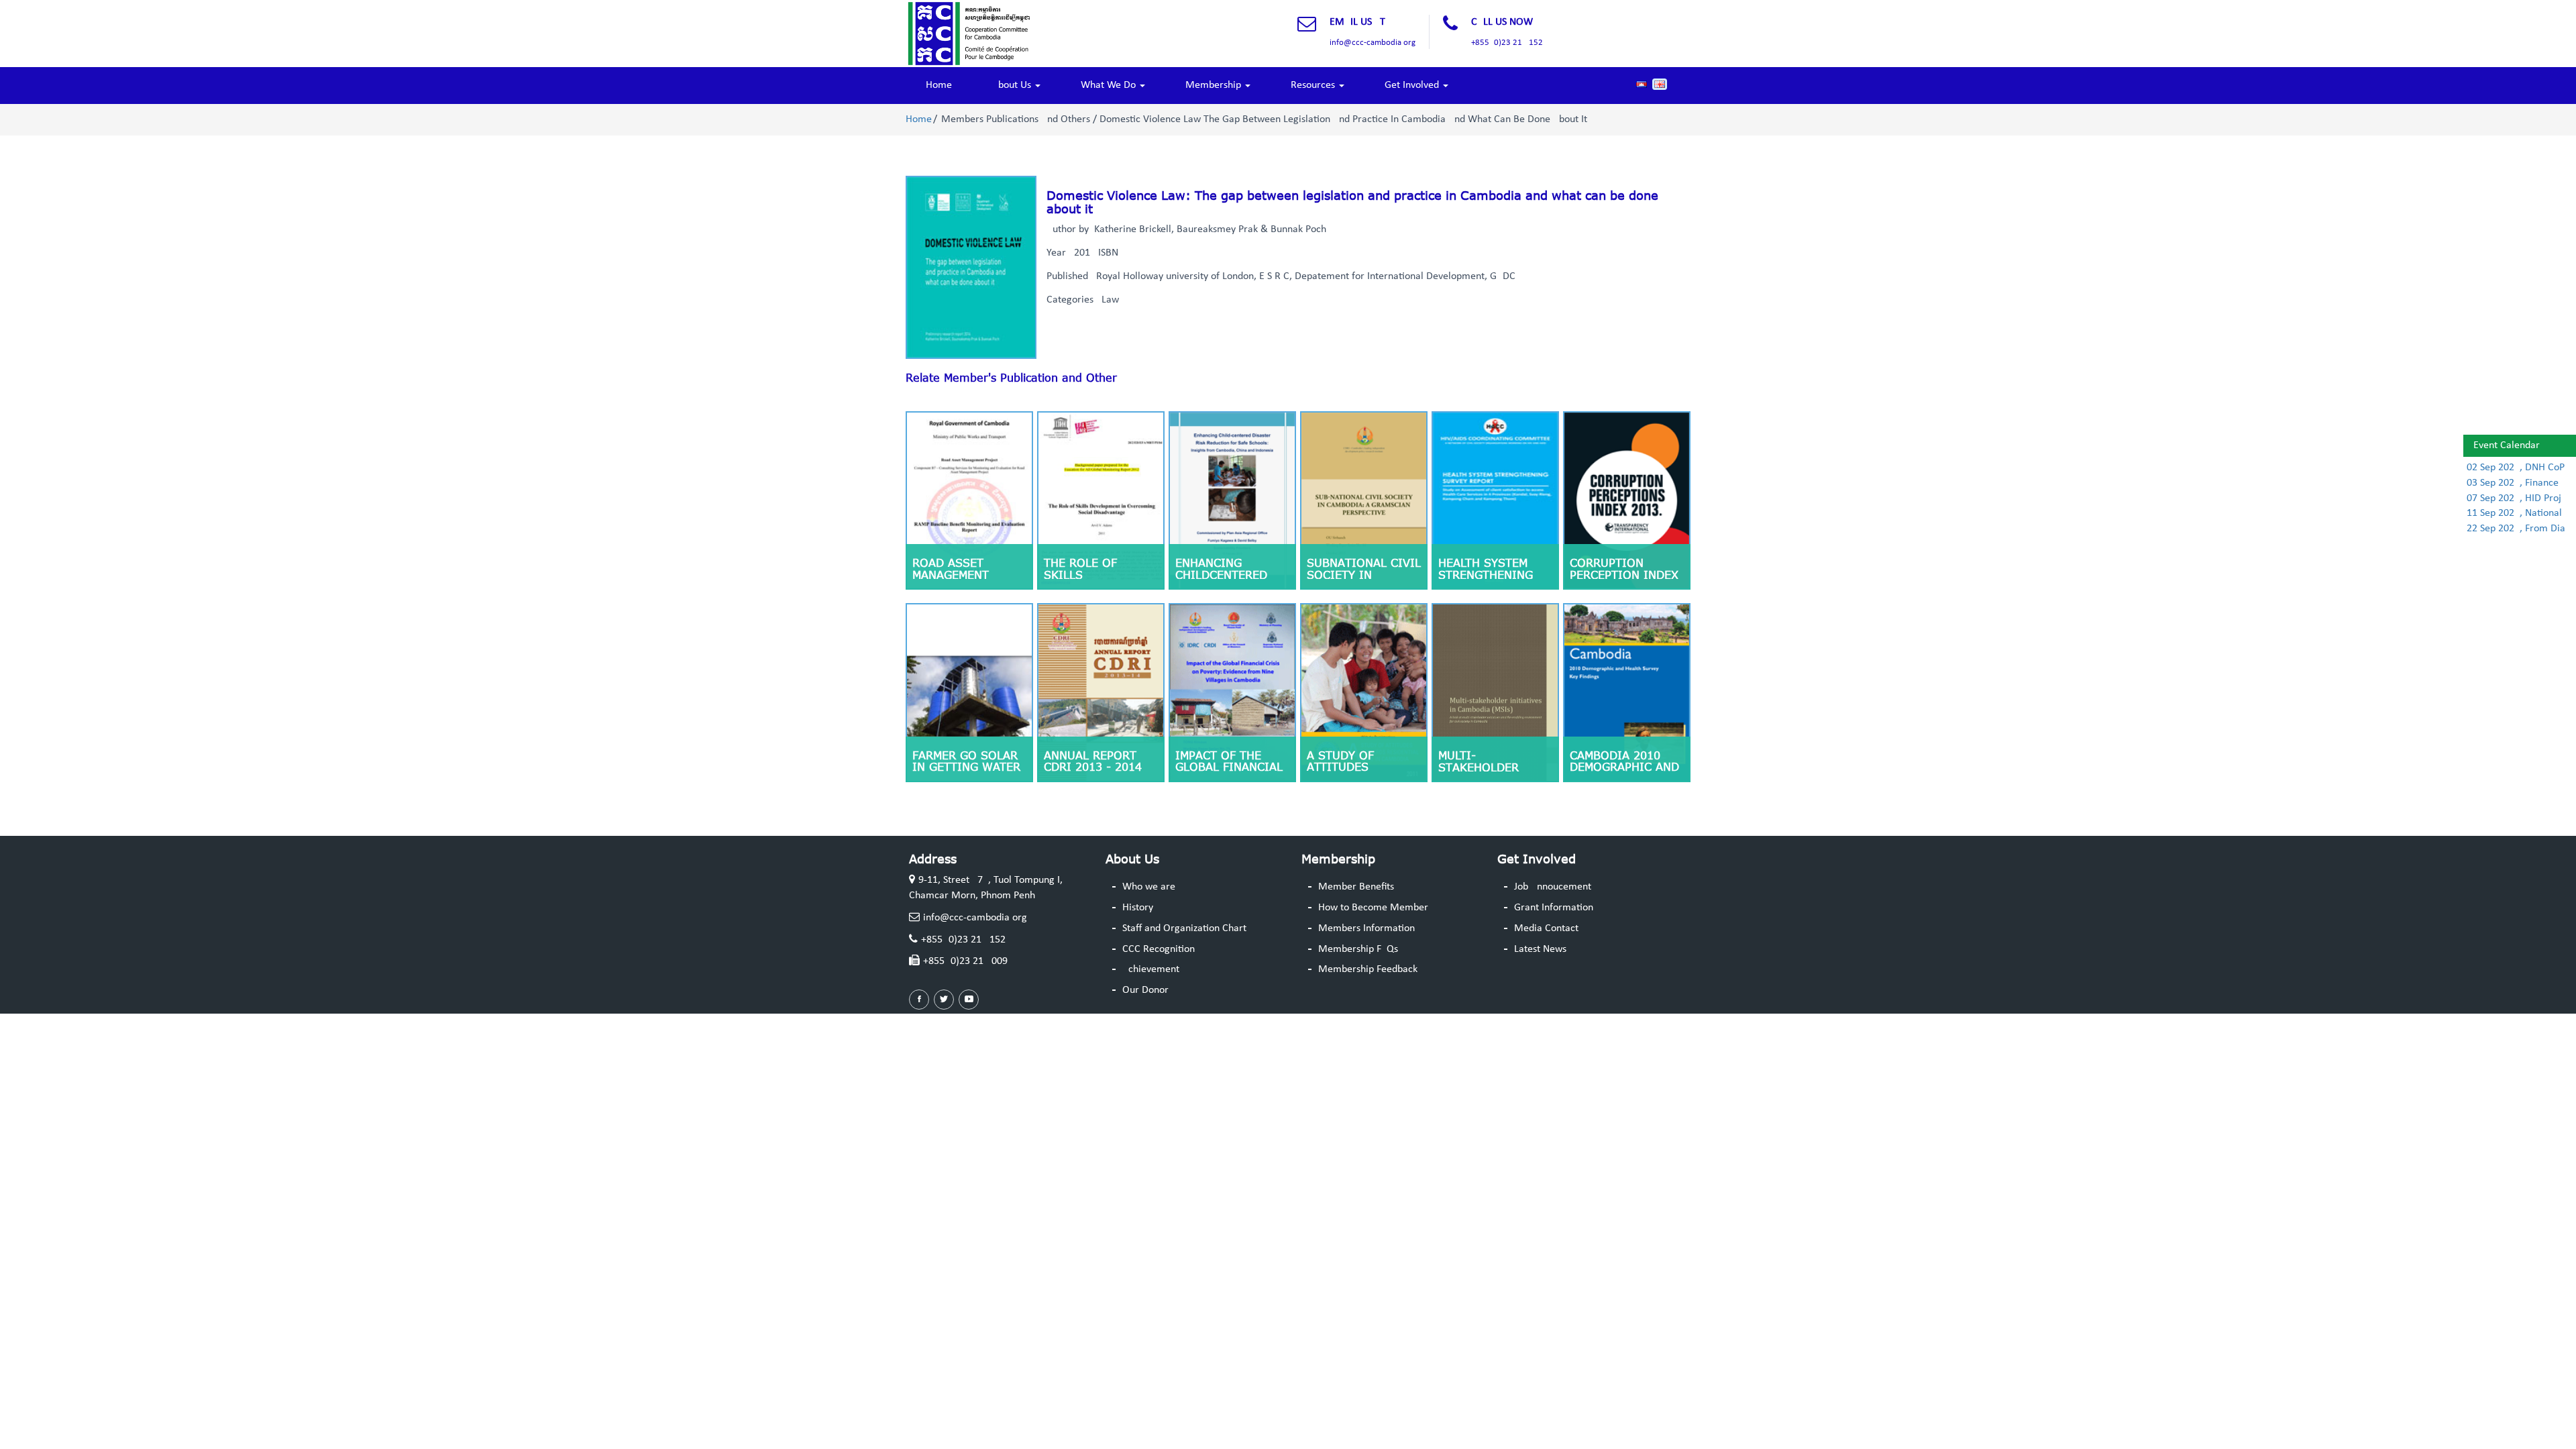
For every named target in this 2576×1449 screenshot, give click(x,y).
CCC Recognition (1159, 949)
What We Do (1110, 85)
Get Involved (1413, 85)
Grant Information (1554, 908)
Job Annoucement (1553, 887)
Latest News (1540, 949)
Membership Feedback (1368, 969)
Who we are (1149, 887)
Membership (1215, 85)
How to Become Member (1373, 908)
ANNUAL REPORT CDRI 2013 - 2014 (1093, 761)
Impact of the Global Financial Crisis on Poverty (1232, 767)
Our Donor (1145, 990)
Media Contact (1546, 928)
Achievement (1151, 969)
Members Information (1366, 928)
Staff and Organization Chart (1184, 928)
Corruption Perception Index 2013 (1624, 575)
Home (939, 85)
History (1138, 908)
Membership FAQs (1358, 949)
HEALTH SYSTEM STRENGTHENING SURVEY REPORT (1486, 575)
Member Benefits (1356, 887)
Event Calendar (2507, 445)
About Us (1013, 85)
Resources (1314, 85)
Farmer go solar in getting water (966, 761)
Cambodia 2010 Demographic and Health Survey (1624, 767)
